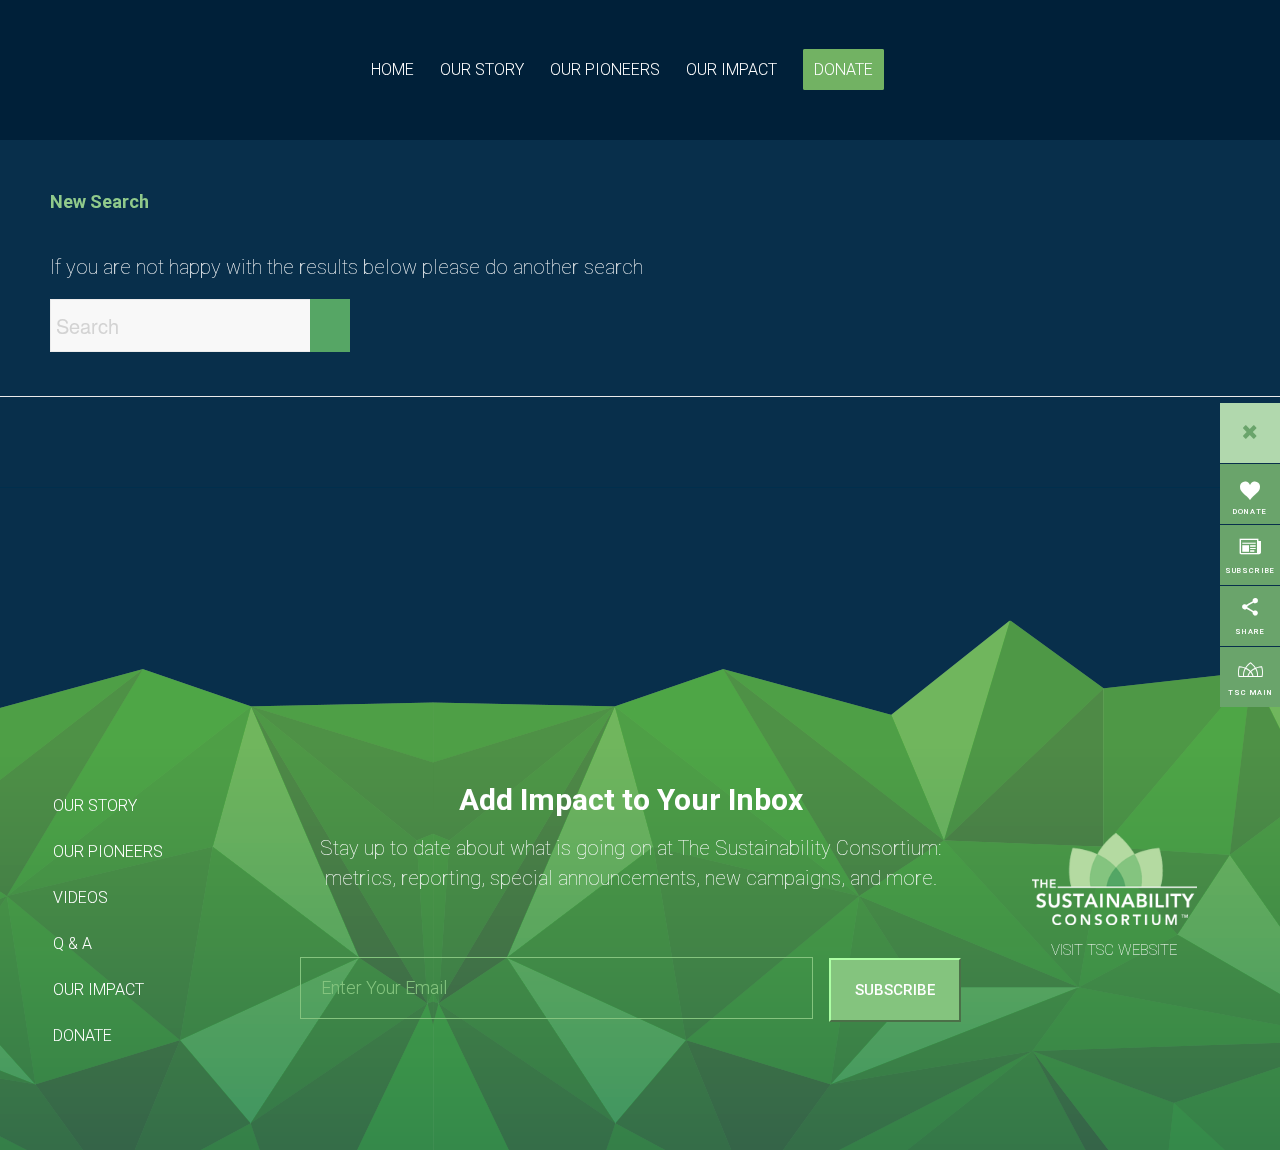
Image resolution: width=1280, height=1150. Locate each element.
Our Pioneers (108, 851)
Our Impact (98, 989)
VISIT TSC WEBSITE (1114, 950)
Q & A (72, 943)
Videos (80, 897)
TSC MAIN (1250, 692)
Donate (82, 1035)
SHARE (1250, 631)
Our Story (95, 805)
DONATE (1250, 511)
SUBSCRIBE (1250, 570)
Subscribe (895, 990)
